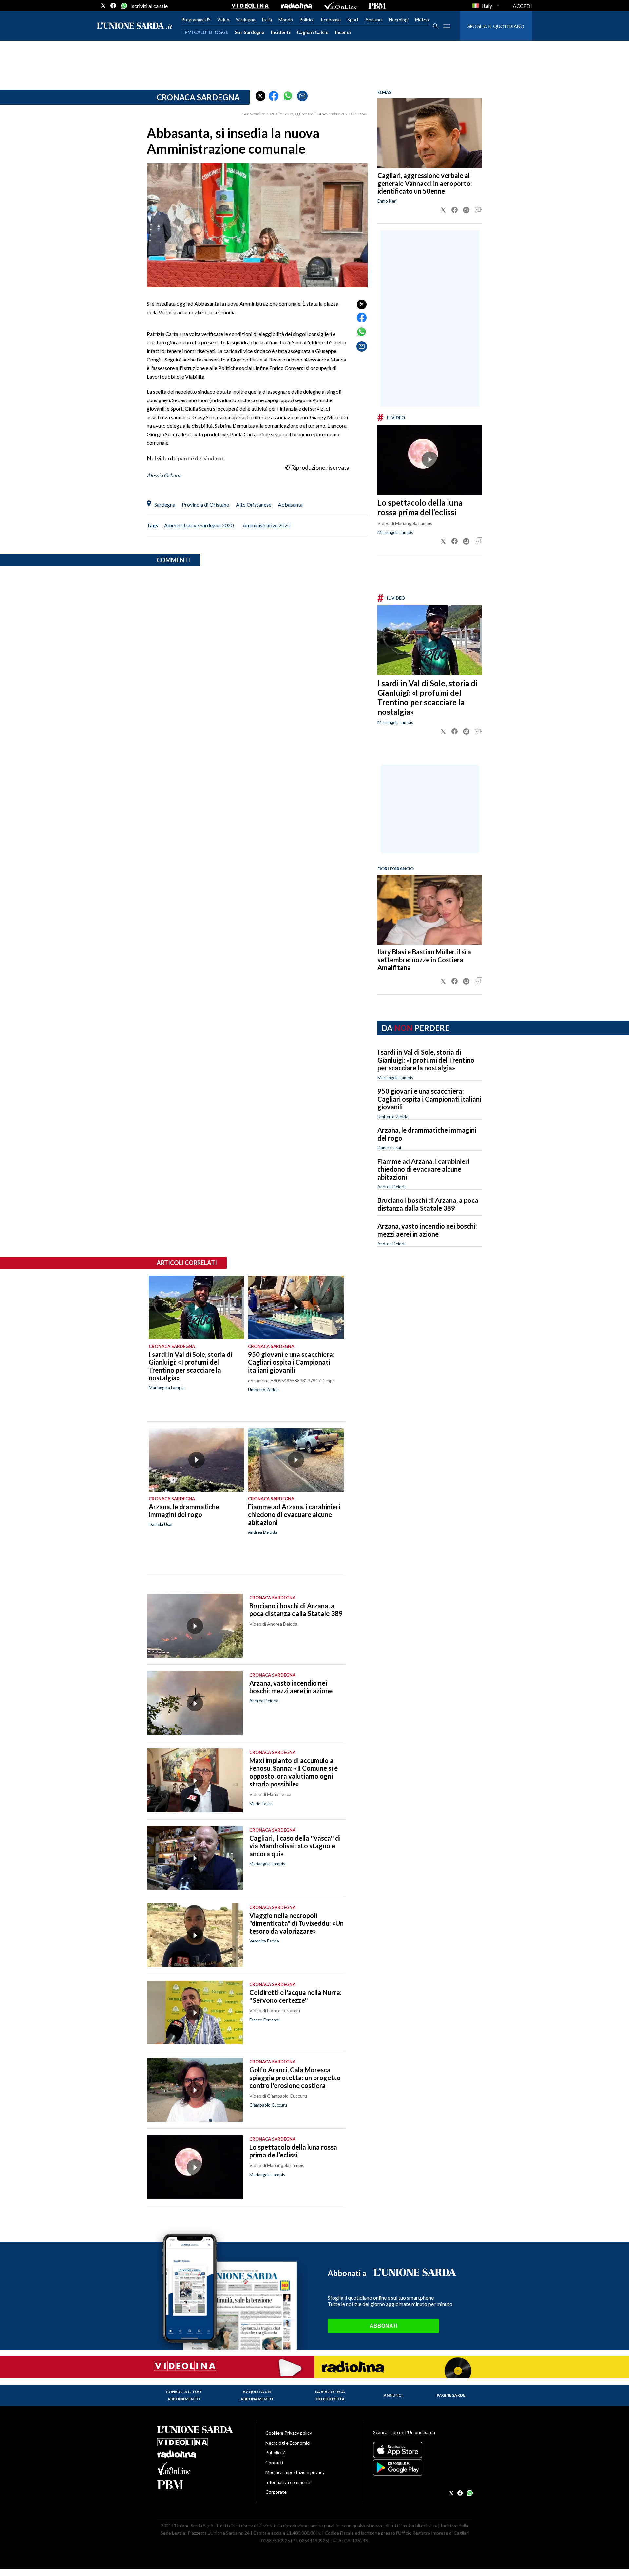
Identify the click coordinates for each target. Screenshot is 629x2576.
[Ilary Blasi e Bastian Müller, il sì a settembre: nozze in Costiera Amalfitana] (430, 910)
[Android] (422, 2468)
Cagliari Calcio (313, 32)
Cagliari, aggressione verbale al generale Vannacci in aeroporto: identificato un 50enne (425, 183)
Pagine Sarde (451, 2395)
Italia (267, 20)
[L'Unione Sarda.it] (135, 26)
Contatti (274, 2462)
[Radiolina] (297, 6)
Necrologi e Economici (288, 2443)
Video (223, 20)
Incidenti (281, 32)
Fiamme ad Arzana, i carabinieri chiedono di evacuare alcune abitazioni (423, 1169)
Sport (353, 20)
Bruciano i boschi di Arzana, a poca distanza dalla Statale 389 (428, 1204)
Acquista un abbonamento (257, 2395)
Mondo (286, 20)
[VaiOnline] (340, 6)
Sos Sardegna (250, 32)
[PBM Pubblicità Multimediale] (377, 6)
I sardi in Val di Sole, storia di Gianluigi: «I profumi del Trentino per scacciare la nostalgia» (427, 697)
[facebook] (113, 6)
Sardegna (246, 20)
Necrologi (399, 20)
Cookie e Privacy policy (289, 2433)
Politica (307, 20)
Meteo (422, 20)
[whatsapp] (124, 6)
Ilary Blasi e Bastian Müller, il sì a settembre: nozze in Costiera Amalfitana (424, 960)
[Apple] (422, 2450)
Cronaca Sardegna (198, 97)
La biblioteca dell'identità (330, 2395)
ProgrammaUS (196, 20)
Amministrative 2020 (267, 525)
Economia (331, 20)
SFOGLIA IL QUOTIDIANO (496, 26)
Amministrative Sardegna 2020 (199, 525)
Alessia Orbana (164, 475)
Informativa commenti (288, 2482)
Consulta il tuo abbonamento (183, 2395)
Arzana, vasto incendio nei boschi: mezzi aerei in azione (427, 1230)
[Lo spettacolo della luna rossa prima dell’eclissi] (430, 460)
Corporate (276, 2492)
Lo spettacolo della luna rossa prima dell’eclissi (420, 507)
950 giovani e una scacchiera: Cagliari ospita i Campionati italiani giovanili (429, 1099)
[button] (260, 96)
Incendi (343, 32)
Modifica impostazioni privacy (295, 2472)
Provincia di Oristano (206, 505)
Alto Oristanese (254, 505)
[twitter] (103, 6)
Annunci (374, 20)
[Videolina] (250, 6)
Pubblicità (276, 2453)
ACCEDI (522, 6)
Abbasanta (290, 505)
